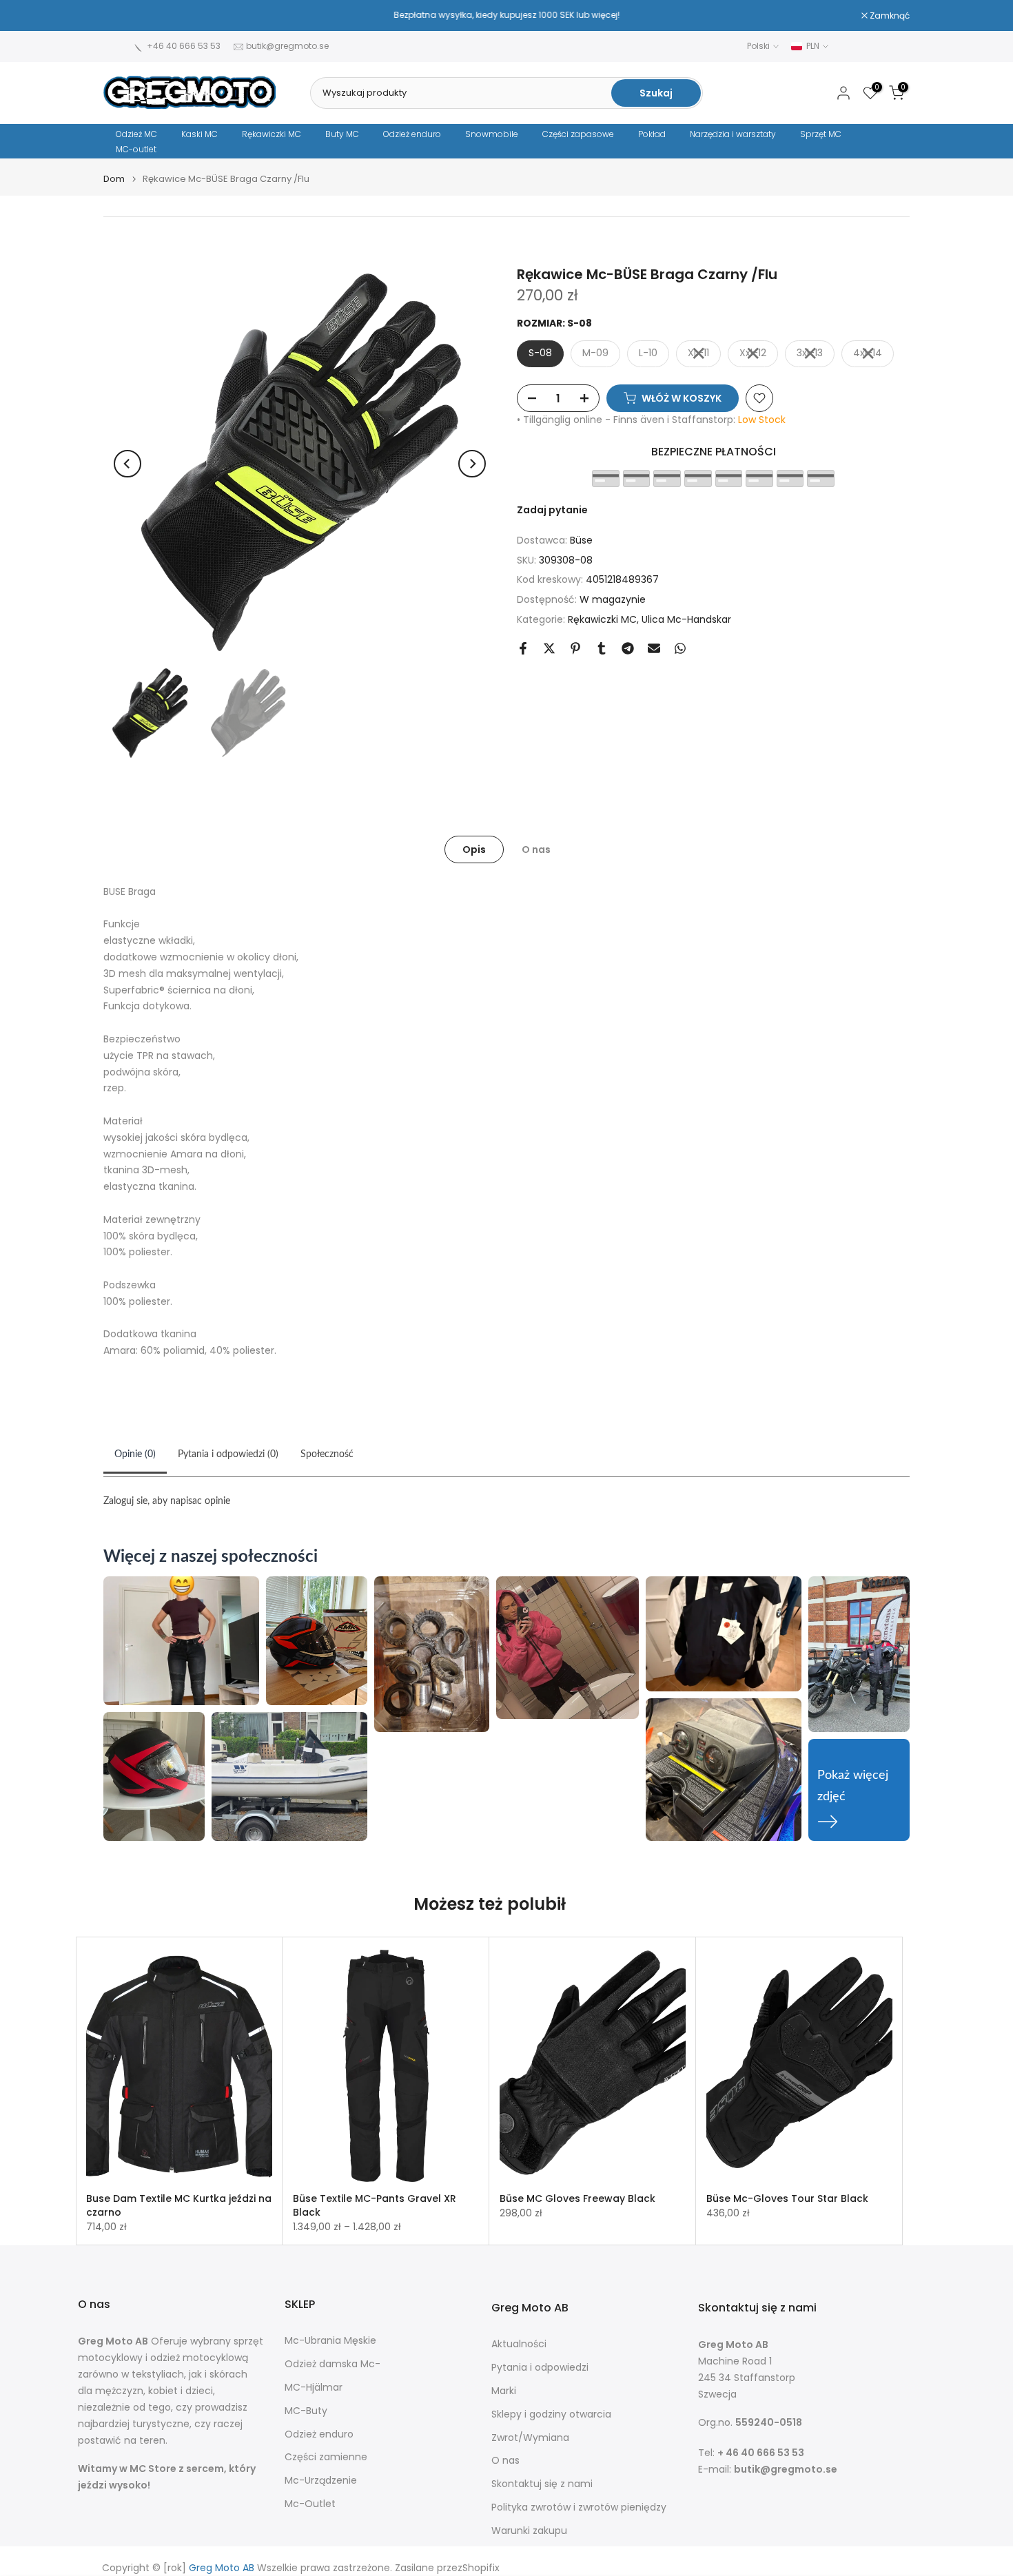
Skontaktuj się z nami (542, 2484)
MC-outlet (136, 149)
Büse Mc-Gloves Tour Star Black (787, 2198)
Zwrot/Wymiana (530, 2438)
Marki (504, 2391)
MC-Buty (306, 2411)
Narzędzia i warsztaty (733, 134)
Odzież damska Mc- (332, 2364)
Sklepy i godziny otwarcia (551, 2414)
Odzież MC (136, 134)
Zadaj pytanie (552, 510)
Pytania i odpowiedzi (540, 2368)
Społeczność (327, 1454)
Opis (474, 849)
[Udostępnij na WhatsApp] (680, 648)
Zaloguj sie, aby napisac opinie (167, 1501)
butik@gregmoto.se (287, 46)
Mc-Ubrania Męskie (330, 2341)
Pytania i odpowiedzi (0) (228, 1454)
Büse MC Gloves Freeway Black (577, 2198)
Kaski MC (199, 134)
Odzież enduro (412, 134)
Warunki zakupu (529, 2531)
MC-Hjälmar (314, 2388)
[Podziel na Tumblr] (602, 648)
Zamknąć (131, 16)
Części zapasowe (578, 134)
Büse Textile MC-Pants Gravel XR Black (375, 2205)
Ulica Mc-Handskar (686, 619)
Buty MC (342, 134)
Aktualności (519, 2344)
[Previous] (127, 464)
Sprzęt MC (821, 134)
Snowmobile (492, 134)
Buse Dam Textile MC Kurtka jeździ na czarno (179, 2205)
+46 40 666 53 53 (184, 46)
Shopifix (481, 2568)
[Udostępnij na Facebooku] (523, 648)
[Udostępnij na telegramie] (628, 648)
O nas (536, 849)
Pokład (652, 134)
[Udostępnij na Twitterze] (549, 648)
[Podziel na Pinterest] (575, 648)
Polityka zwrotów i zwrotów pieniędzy (579, 2507)
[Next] (472, 464)
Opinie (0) (135, 1454)
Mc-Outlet (310, 2504)
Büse (581, 540)
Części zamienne (326, 2457)
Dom (114, 179)
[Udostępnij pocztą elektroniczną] (654, 648)
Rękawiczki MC (272, 134)
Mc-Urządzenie (321, 2481)
